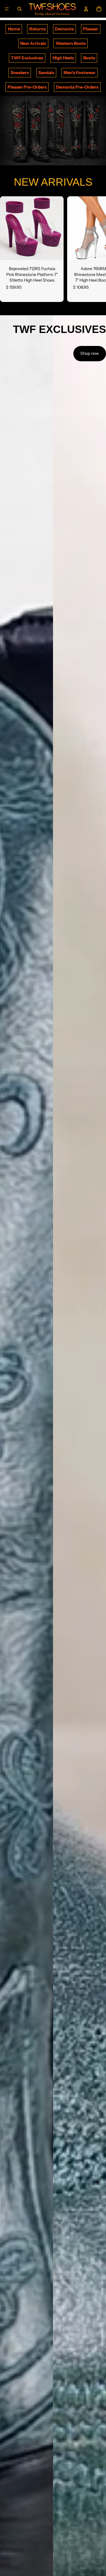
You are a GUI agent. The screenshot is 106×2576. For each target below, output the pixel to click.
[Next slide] (95, 249)
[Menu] (7, 9)
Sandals (46, 73)
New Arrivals (33, 43)
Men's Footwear (79, 73)
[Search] (19, 9)
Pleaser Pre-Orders (27, 87)
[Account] (86, 9)
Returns (38, 29)
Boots (89, 58)
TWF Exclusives (27, 58)
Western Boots (71, 43)
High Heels (63, 58)
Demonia (64, 29)
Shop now (90, 353)
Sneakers (20, 73)
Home (14, 29)
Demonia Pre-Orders (77, 87)
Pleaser (91, 29)
